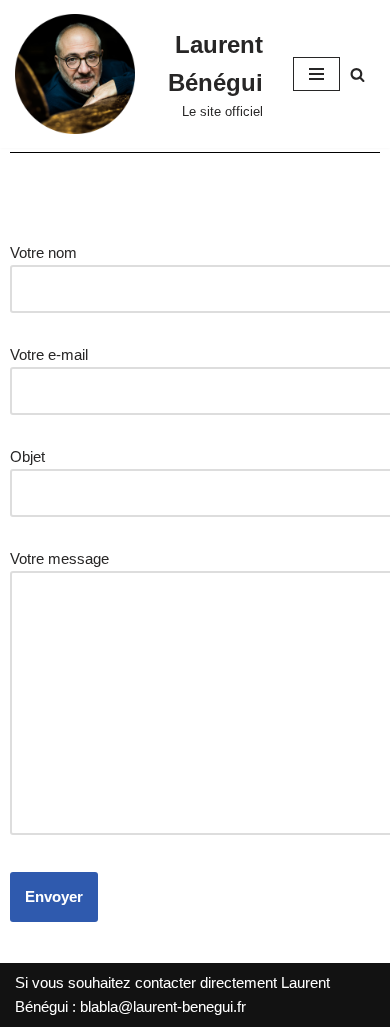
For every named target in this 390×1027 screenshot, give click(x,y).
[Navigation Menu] (316, 74)
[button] (357, 74)
